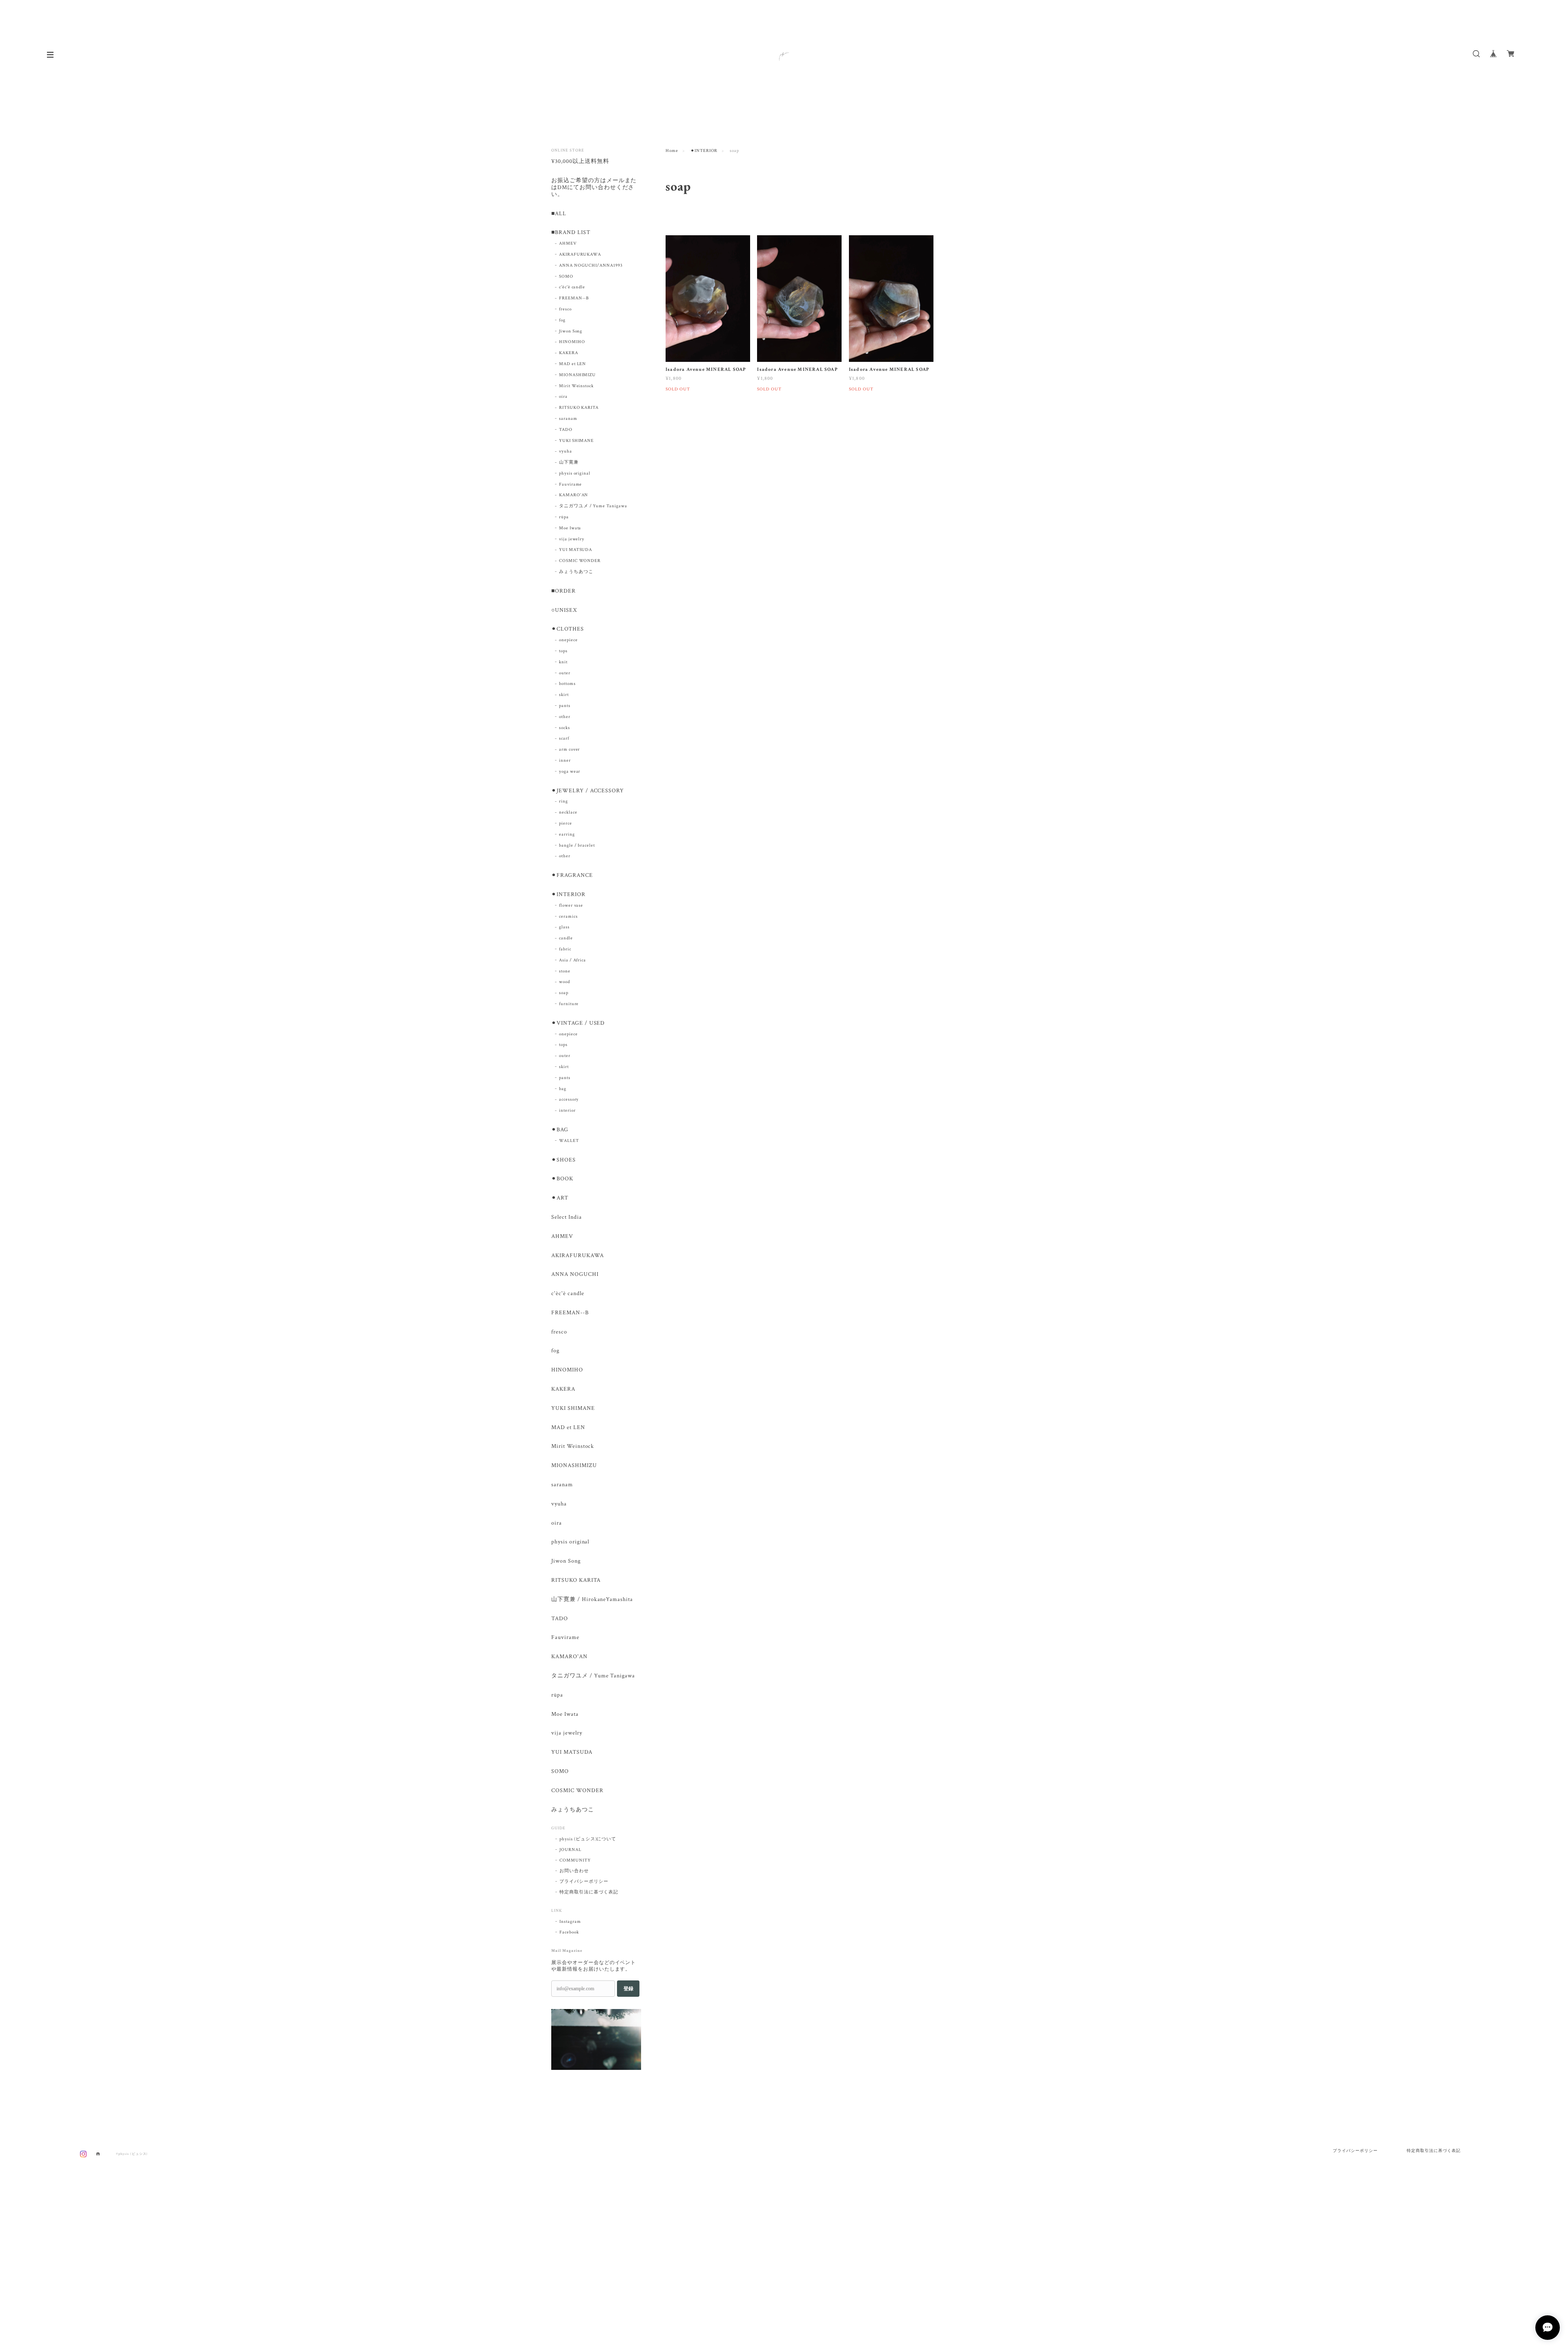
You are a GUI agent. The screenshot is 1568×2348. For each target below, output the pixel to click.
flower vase (571, 905)
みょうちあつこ (576, 572)
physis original (575, 473)
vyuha (566, 451)
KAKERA (569, 353)
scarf (564, 738)
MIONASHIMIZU (578, 375)
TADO (566, 430)
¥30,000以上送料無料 (580, 162)
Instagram (570, 1922)
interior (567, 1110)
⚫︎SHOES (563, 1160)
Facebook (569, 1932)
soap (564, 993)
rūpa (564, 517)
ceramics (568, 916)
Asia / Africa (572, 960)
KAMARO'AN (574, 495)
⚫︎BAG (560, 1130)
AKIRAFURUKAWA (580, 254)
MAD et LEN (573, 364)
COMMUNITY (575, 1860)
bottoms (567, 684)
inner (565, 760)
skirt (564, 695)
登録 (628, 1989)
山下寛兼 (569, 462)
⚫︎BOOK (562, 1179)
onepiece (568, 640)
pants (565, 706)
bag (563, 1089)
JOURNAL (570, 1850)
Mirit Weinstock (576, 386)
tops (563, 651)
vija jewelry (572, 539)
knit (563, 662)
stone (565, 971)
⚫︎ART (560, 1198)
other (565, 717)
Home (672, 151)
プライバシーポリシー (584, 1882)
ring (563, 801)
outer (565, 673)
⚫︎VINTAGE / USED (578, 1023)
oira (563, 397)
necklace (568, 812)
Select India (567, 1217)
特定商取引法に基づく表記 (589, 1892)
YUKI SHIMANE (577, 441)
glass (564, 927)
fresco (565, 309)
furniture (569, 1004)
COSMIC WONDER (580, 561)
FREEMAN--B (574, 298)
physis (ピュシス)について (588, 1839)
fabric (565, 949)
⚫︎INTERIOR (704, 151)
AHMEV (568, 243)
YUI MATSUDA (576, 550)
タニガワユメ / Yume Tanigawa (593, 506)
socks (565, 728)
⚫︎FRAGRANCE (572, 875)
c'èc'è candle (572, 287)
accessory (569, 1099)
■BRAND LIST (571, 233)
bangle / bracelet (577, 845)
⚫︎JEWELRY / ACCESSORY (588, 791)
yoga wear (570, 772)
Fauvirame (571, 484)
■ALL (559, 214)
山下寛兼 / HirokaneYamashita (592, 1600)
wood (565, 982)
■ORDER (563, 591)
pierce (566, 823)
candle (566, 938)
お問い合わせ (574, 1871)
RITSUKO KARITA (579, 408)
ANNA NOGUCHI (575, 1274)
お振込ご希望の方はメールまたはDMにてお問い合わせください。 (594, 188)
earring (567, 834)
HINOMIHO (572, 342)
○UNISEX (564, 610)
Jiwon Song (571, 331)
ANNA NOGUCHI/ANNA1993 (591, 265)
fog (562, 320)
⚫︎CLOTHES (568, 629)
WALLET (569, 1141)
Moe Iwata (570, 528)
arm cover (570, 749)
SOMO (566, 276)
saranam (568, 419)
